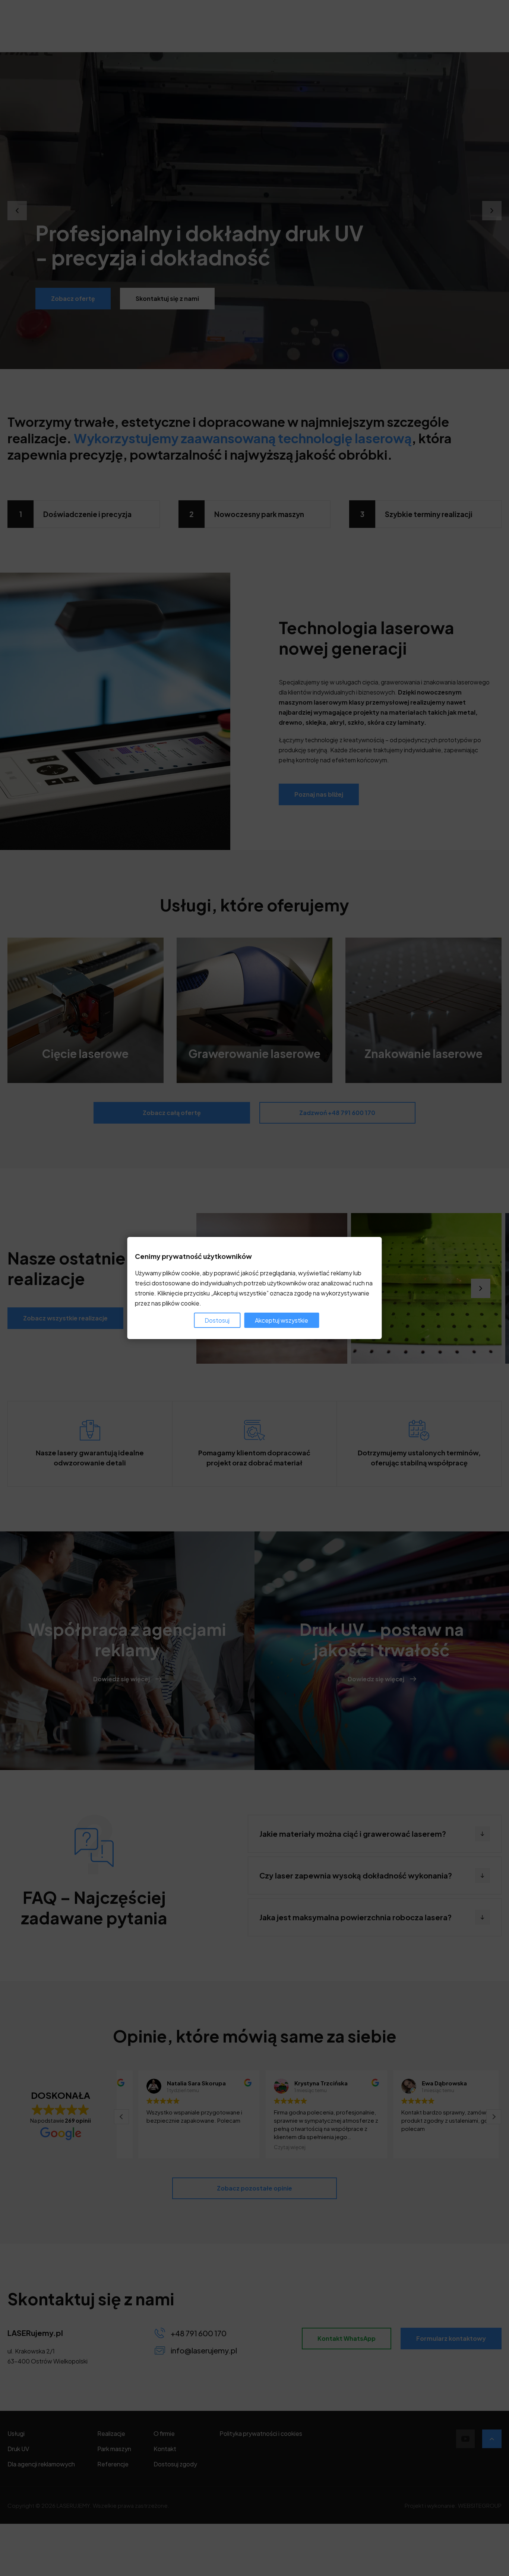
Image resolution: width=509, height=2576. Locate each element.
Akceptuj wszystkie (282, 1320)
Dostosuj (217, 1320)
